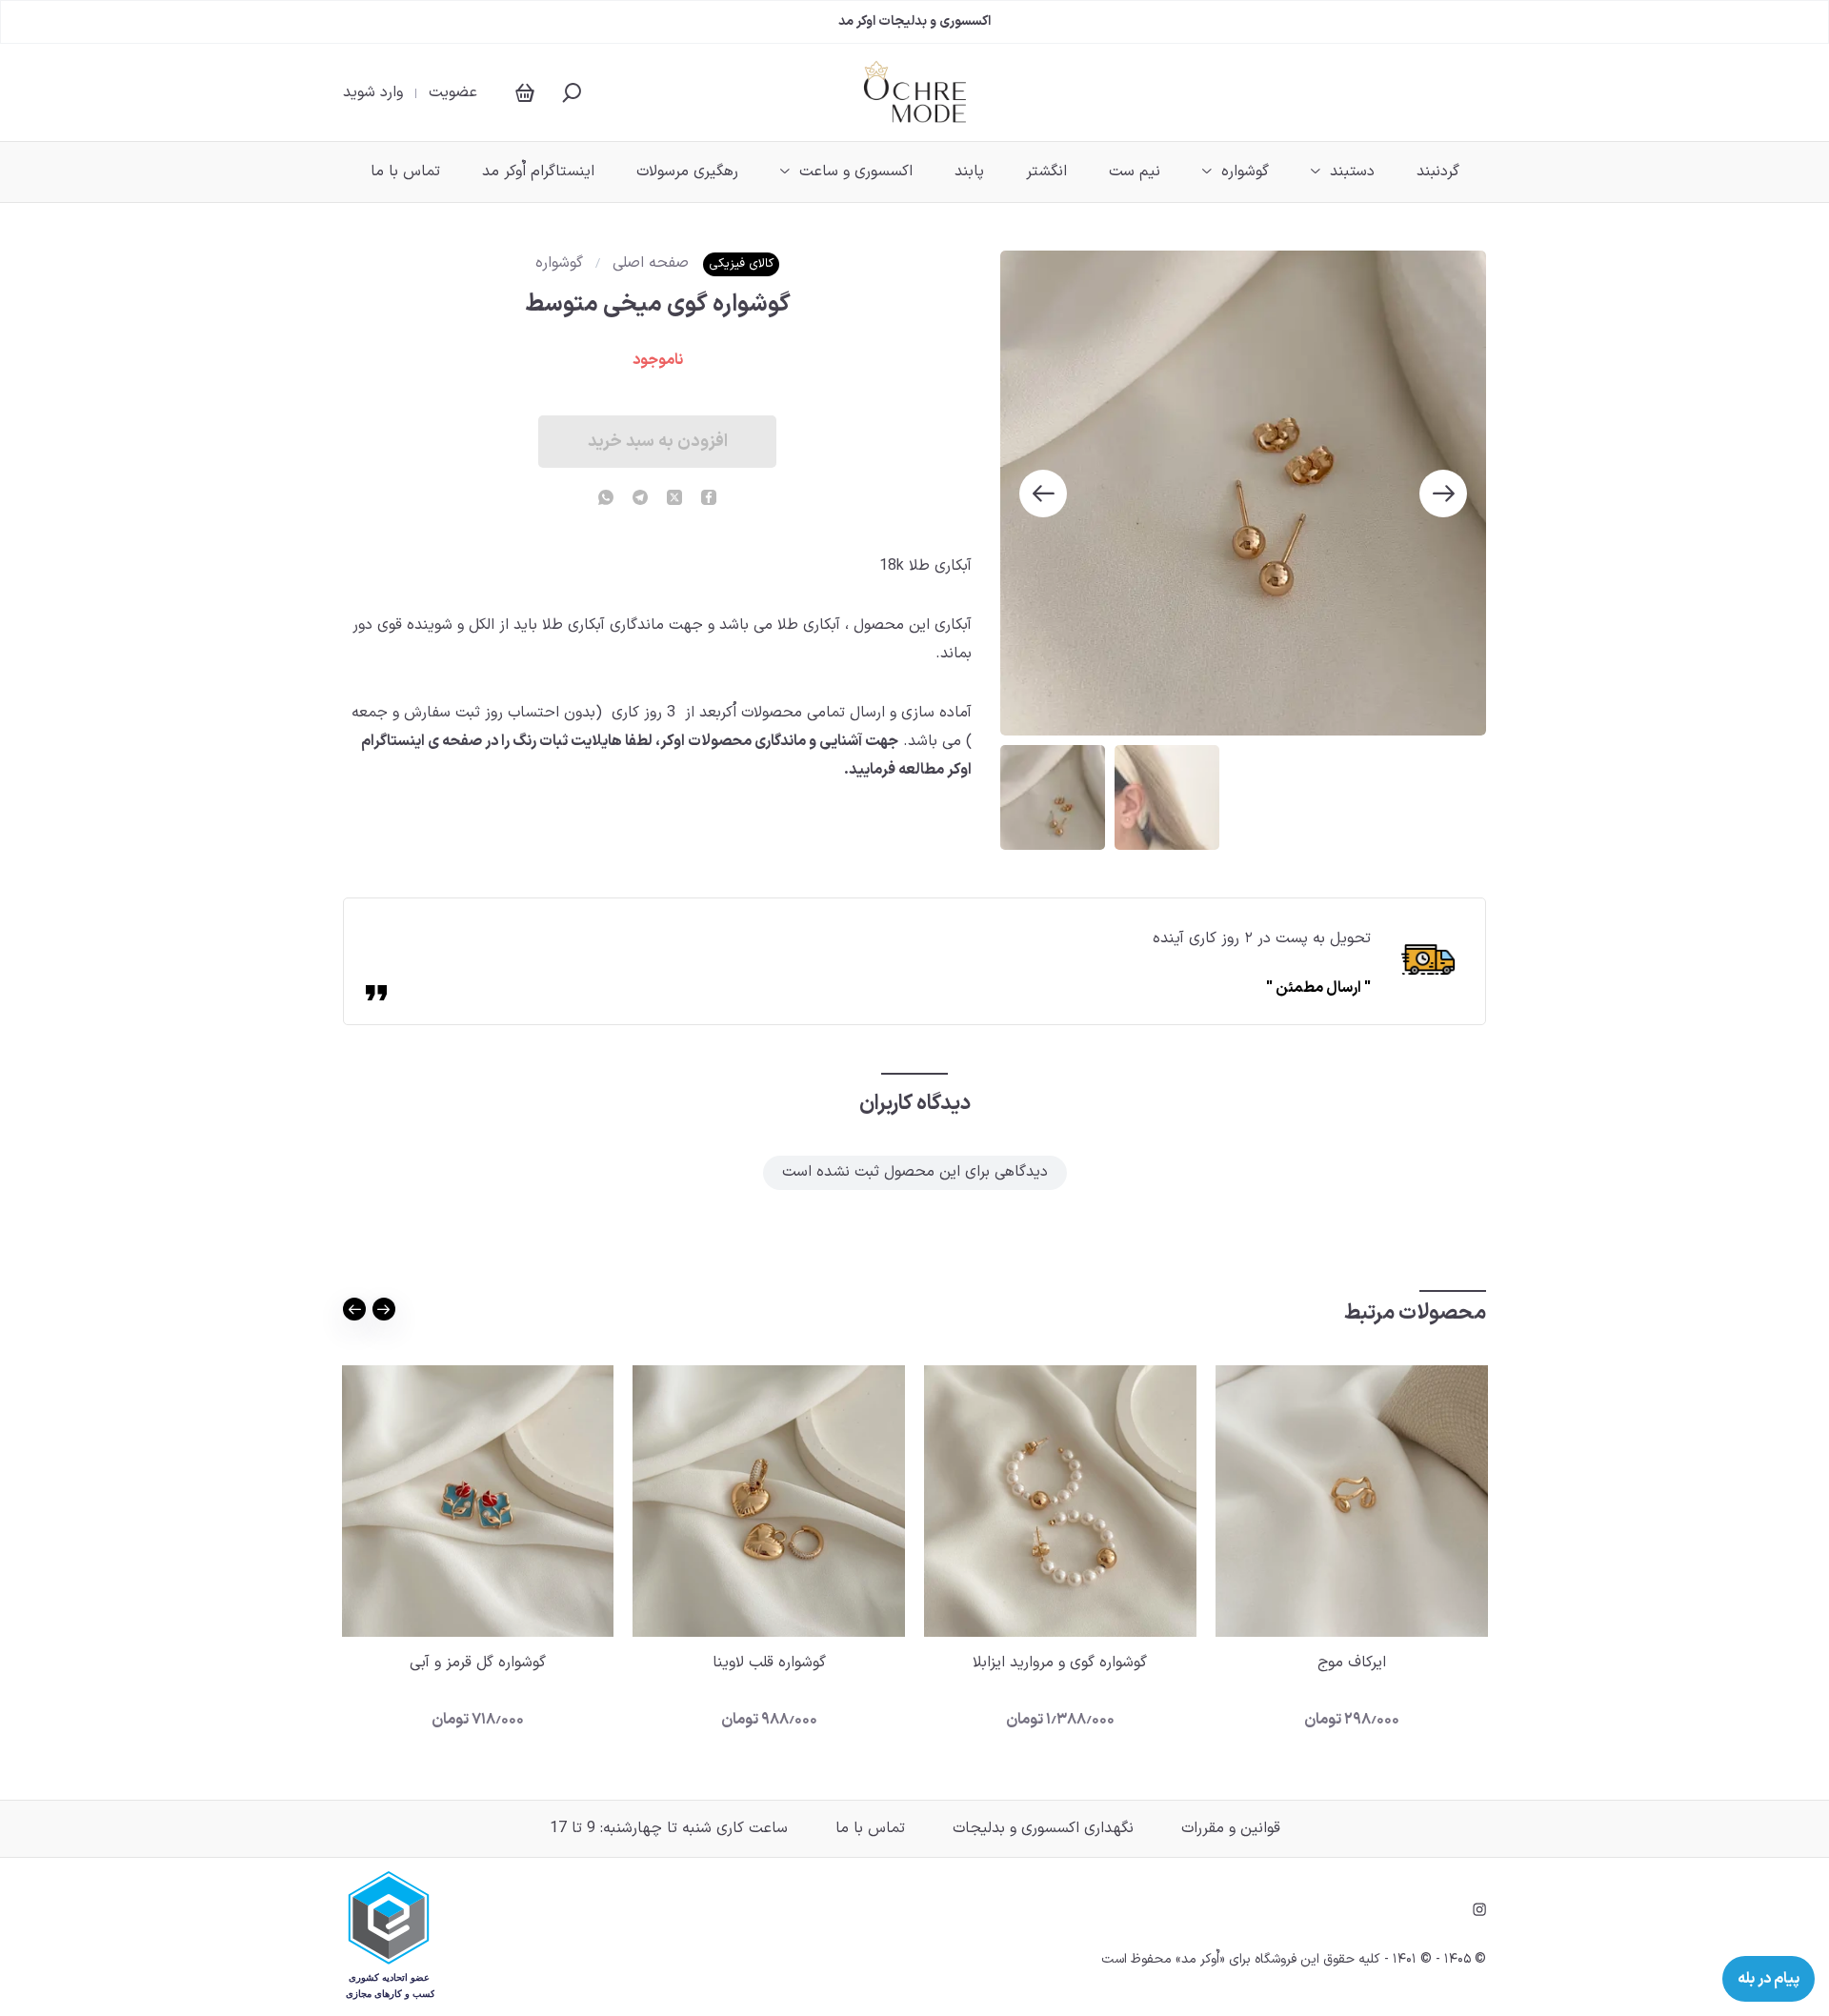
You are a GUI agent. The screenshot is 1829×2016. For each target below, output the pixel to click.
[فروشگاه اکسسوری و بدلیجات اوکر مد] (915, 92)
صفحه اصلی (651, 263)
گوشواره (1245, 171)
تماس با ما (405, 171)
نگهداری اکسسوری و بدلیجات (1043, 1828)
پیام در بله (1769, 1979)
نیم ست (1135, 171)
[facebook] (709, 499)
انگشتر (1046, 171)
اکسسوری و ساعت (856, 171)
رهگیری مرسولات (687, 171)
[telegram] (640, 499)
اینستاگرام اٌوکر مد (538, 171)
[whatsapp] (606, 499)
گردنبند (1438, 171)
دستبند (1352, 171)
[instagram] (1479, 1909)
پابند (969, 171)
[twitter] (674, 499)
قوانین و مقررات (1231, 1828)
